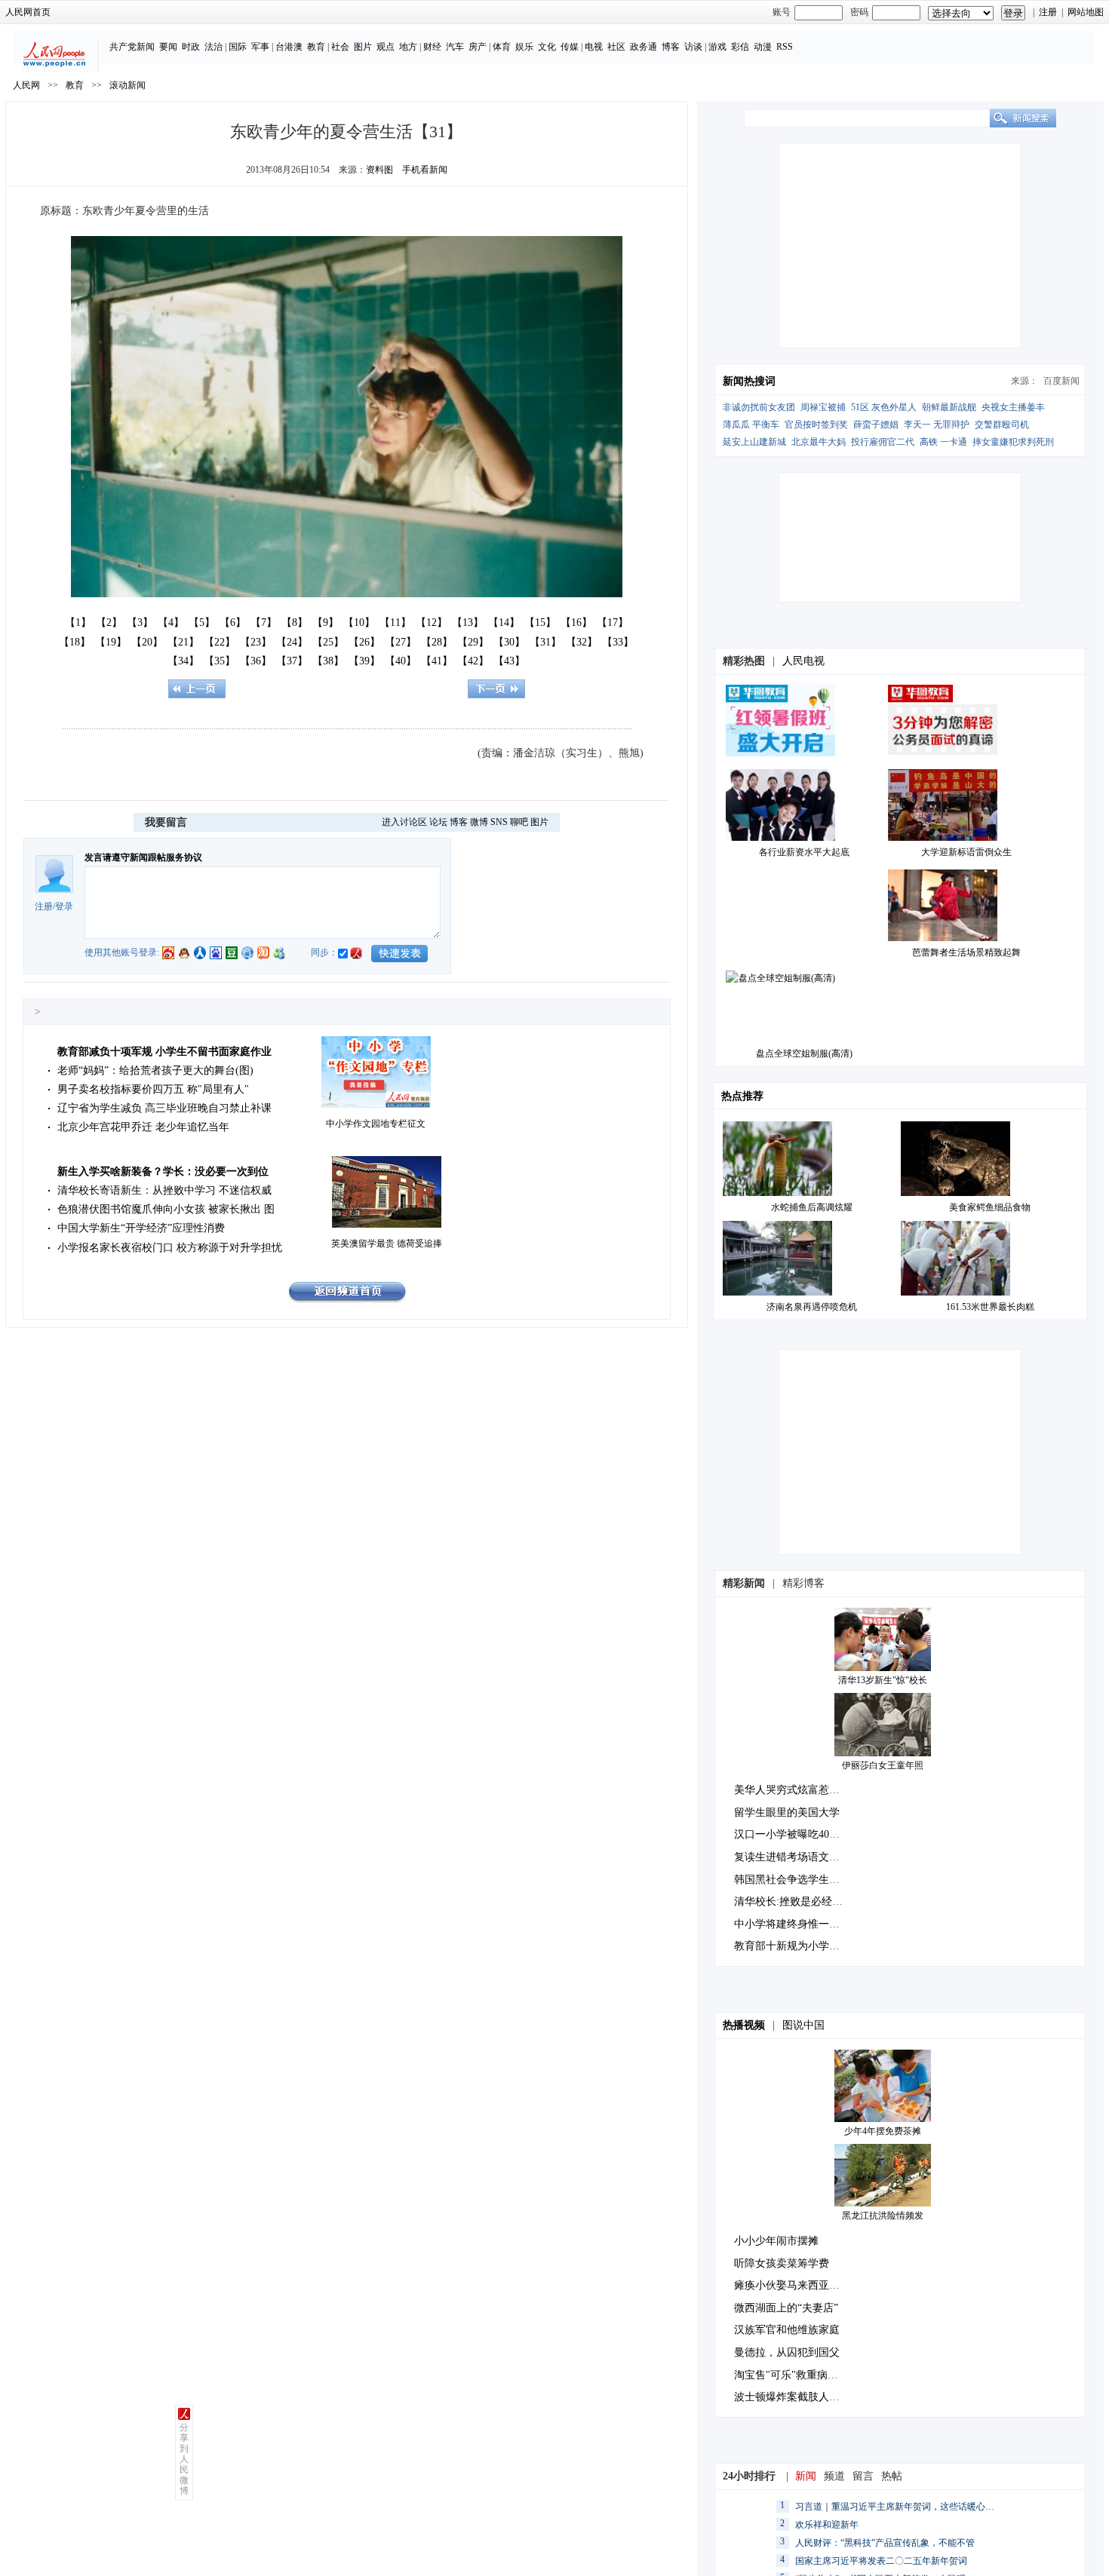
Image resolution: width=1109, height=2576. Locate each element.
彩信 (740, 47)
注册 (1048, 12)
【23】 (256, 642)
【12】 (432, 623)
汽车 (455, 47)
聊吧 (519, 822)
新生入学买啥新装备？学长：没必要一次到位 (163, 1171)
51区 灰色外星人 (884, 407)
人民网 (26, 85)
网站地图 (1086, 12)
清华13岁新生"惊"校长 (883, 1680)
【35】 (220, 661)
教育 (316, 47)
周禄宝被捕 (823, 407)
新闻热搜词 (749, 381)
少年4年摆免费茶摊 (883, 2131)
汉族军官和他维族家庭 (787, 2330)
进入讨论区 (404, 822)
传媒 (570, 47)
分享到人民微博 (184, 2459)
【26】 (364, 642)
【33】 (618, 642)
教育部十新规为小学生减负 (797, 1946)
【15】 (540, 623)
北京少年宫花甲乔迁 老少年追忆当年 (143, 1127)
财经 (432, 47)
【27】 (401, 642)
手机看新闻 (425, 170)
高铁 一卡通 (943, 442)
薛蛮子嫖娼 (876, 425)
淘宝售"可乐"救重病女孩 (791, 2375)
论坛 (438, 822)
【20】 (147, 642)
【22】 (220, 642)
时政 (191, 47)
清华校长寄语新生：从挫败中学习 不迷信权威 (164, 1190)
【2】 (109, 623)
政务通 (644, 47)
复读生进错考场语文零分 (792, 1857)
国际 (238, 47)
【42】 (473, 661)
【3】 (140, 623)
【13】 (468, 623)
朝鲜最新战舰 (949, 407)
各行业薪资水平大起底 (804, 852)
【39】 (364, 661)
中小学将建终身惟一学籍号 (797, 1924)
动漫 (763, 47)
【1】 (78, 623)
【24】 (292, 642)
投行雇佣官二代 (883, 442)
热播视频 (744, 2025)
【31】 (545, 642)
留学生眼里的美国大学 (787, 1812)
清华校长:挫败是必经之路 (794, 1901)
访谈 (693, 47)
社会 (340, 47)
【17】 (613, 623)
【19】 (111, 642)
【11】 (395, 623)
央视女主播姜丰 (1013, 407)
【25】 (328, 642)
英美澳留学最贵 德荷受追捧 (387, 1244)
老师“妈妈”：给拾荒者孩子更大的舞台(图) (155, 1070)
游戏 (717, 47)
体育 (502, 47)
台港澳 (289, 47)
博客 (671, 47)
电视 (594, 47)
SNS (499, 822)
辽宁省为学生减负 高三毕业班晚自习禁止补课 (164, 1108)
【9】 (326, 623)
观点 (386, 47)
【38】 (328, 661)
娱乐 (524, 47)
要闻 (168, 47)
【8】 (295, 623)
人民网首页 (28, 12)
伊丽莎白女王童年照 (883, 1765)
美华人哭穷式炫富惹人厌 (792, 1790)
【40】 (401, 661)
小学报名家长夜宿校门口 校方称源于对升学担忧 (170, 1248)
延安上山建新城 (754, 442)
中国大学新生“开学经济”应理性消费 (141, 1228)
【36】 (256, 661)
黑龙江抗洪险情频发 (883, 2216)
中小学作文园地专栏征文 (376, 1124)
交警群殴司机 (1002, 425)
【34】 (183, 661)
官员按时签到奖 (816, 425)
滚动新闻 (127, 85)
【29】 (473, 642)
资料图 (379, 170)
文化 (547, 47)
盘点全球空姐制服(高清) (804, 1053)
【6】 (233, 623)
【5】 (202, 623)
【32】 (582, 642)
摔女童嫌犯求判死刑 (1013, 442)
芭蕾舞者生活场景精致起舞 (966, 952)
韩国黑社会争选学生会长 (792, 1880)
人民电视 (803, 661)
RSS (785, 47)
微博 (479, 822)
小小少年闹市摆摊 (776, 2241)
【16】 (576, 623)
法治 (214, 47)
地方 (408, 47)
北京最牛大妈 (819, 442)
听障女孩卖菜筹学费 (782, 2263)
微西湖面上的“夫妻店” (786, 2308)
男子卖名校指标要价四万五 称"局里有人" (153, 1089)
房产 (478, 47)
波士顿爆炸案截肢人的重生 (797, 2397)
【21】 (183, 642)
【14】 (504, 623)
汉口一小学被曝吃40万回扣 (797, 1834)
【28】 (437, 642)
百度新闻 (1061, 381)
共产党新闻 (132, 47)
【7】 (264, 623)
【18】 (75, 642)
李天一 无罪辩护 (937, 425)
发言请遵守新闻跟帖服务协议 (143, 857)
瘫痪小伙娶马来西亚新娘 (792, 2285)
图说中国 (803, 2025)
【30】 (509, 642)
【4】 (171, 623)
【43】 (509, 661)
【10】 (359, 623)
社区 (616, 47)
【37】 (292, 661)
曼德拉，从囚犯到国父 (787, 2352)
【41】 (437, 661)
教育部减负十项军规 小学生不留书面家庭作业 (164, 1052)
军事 (260, 47)
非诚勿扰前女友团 (759, 407)
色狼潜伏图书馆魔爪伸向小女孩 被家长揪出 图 (166, 1209)
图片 (363, 47)
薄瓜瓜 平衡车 (751, 425)
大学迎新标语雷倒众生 (966, 852)
